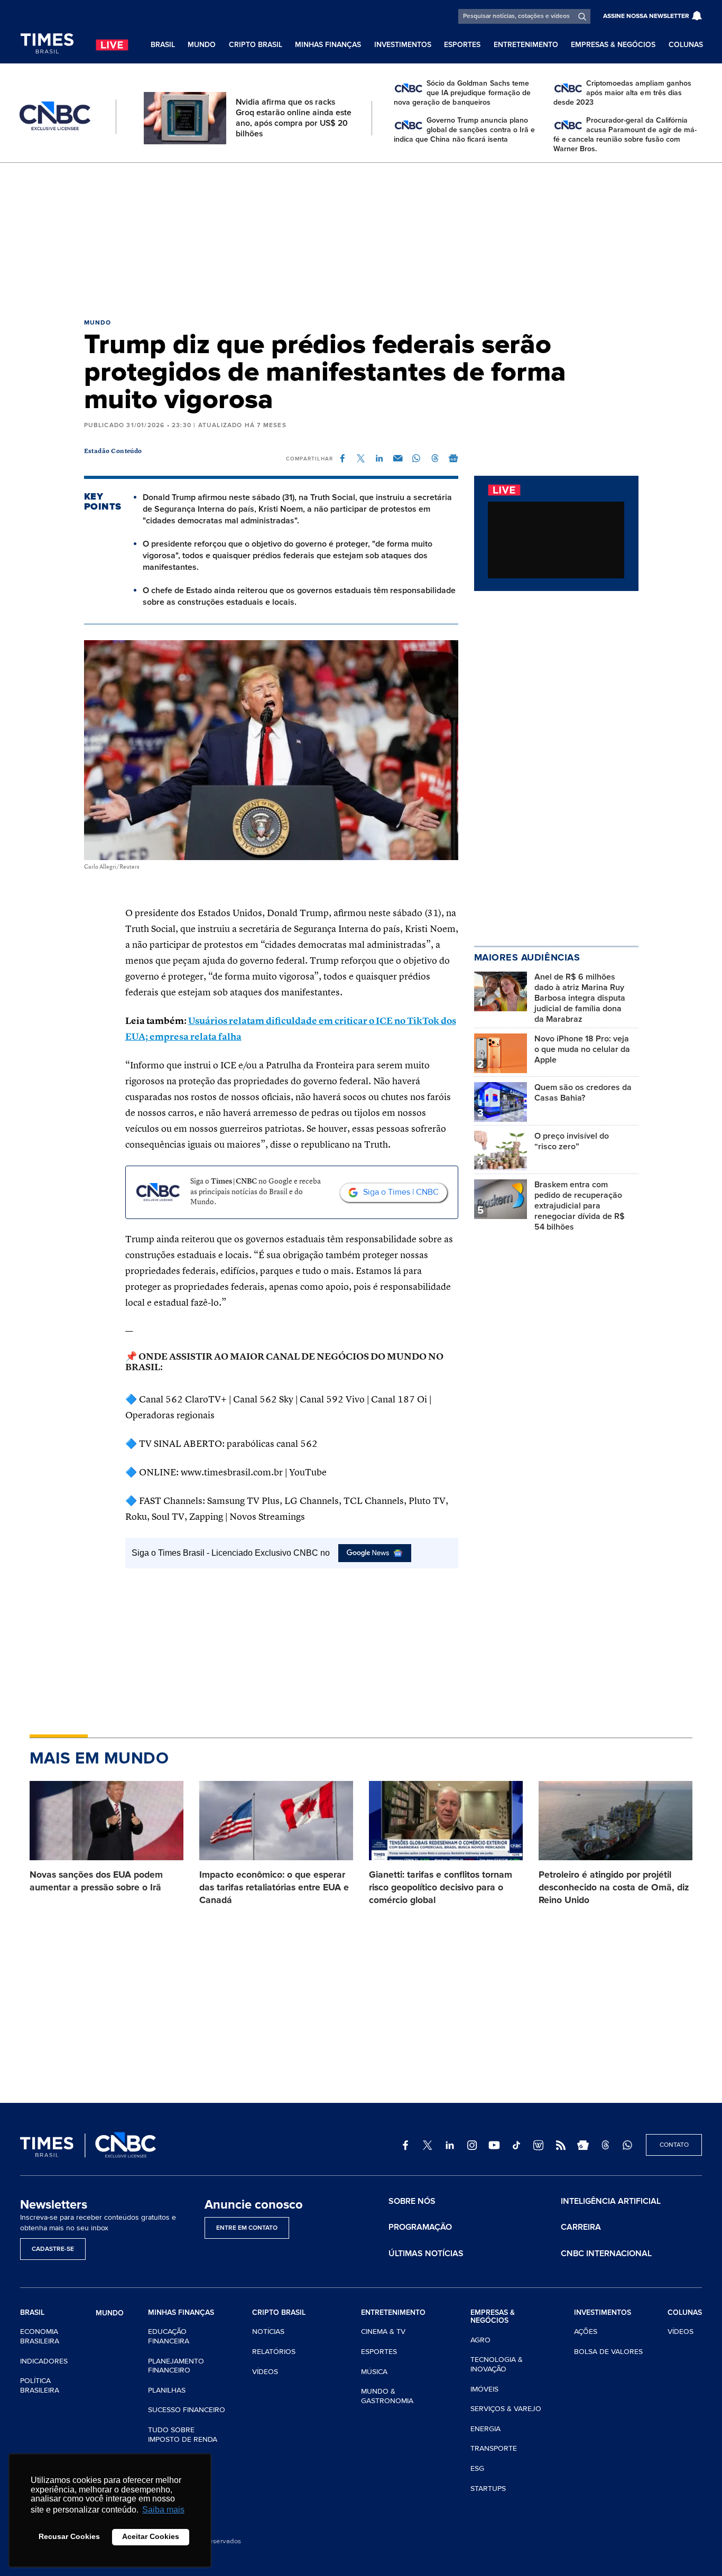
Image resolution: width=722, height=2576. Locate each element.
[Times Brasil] (47, 44)
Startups (488, 2489)
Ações (586, 2332)
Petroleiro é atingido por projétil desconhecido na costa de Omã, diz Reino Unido (614, 1887)
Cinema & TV (383, 2332)
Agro (480, 2340)
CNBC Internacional (606, 2254)
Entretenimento (526, 45)
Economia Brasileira (40, 2336)
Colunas (686, 45)
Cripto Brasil (256, 45)
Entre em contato (247, 2228)
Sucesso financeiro (187, 2410)
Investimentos (403, 45)
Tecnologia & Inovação (497, 2364)
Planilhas (167, 2390)
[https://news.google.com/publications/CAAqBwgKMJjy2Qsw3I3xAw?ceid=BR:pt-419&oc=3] (583, 2145)
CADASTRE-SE (53, 2249)
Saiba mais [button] (163, 2510)
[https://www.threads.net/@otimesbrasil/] (605, 2145)
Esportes (462, 45)
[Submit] (582, 16)
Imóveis (484, 2389)
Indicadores (44, 2361)
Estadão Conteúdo (113, 451)
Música (374, 2372)
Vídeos (265, 2372)
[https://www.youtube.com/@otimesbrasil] (494, 2145)
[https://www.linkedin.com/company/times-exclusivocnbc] (450, 2145)
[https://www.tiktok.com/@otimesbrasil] (516, 2145)
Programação (420, 2227)
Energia (485, 2429)
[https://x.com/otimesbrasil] (428, 2145)
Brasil (163, 45)
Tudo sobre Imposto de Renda (183, 2435)
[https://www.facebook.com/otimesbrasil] (405, 2145)
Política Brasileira (40, 2385)
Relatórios (274, 2352)
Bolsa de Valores (608, 2352)
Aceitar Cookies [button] (151, 2536)
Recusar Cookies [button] (69, 2536)
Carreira (581, 2227)
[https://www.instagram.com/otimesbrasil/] (472, 2145)
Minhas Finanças (328, 45)
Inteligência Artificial (611, 2201)
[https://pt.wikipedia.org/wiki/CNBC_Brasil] (539, 2145)
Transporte (494, 2448)
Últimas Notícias (426, 2254)
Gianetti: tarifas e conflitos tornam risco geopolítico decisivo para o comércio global (441, 1887)
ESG (477, 2468)
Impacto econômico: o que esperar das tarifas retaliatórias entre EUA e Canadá (274, 1887)
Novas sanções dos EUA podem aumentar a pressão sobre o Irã (96, 1881)
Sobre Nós (412, 2201)
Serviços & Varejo (506, 2409)
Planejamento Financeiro (176, 2366)
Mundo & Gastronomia (387, 2396)
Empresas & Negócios (613, 45)
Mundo (202, 45)
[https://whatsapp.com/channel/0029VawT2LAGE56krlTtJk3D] (627, 2145)
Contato (674, 2145)
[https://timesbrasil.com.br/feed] (561, 2145)
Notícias (268, 2332)
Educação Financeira (169, 2336)
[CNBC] (55, 116)
